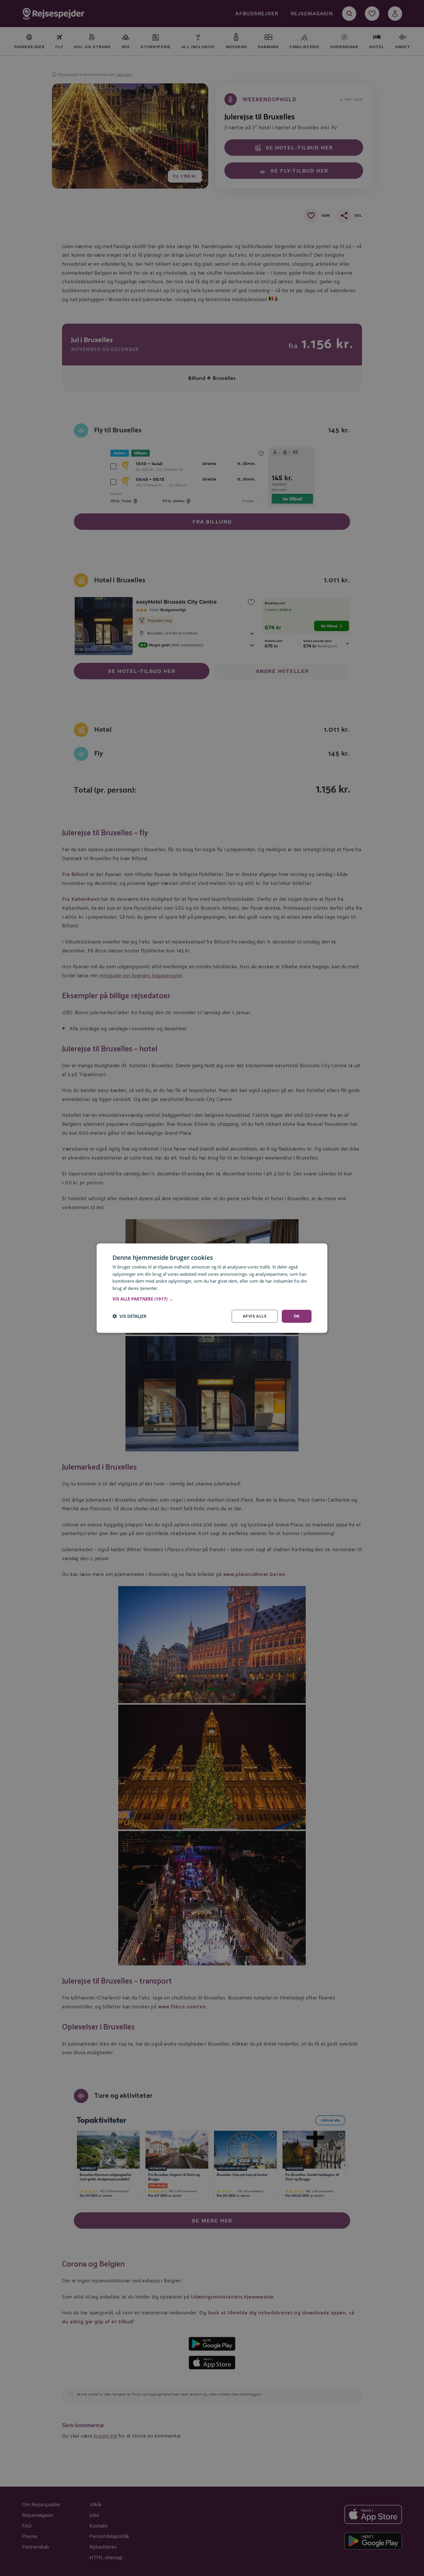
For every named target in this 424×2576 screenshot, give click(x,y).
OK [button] (297, 1316)
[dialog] (212, 1288)
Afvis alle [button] (255, 1316)
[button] (212, 1299)
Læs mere (169, 1288)
